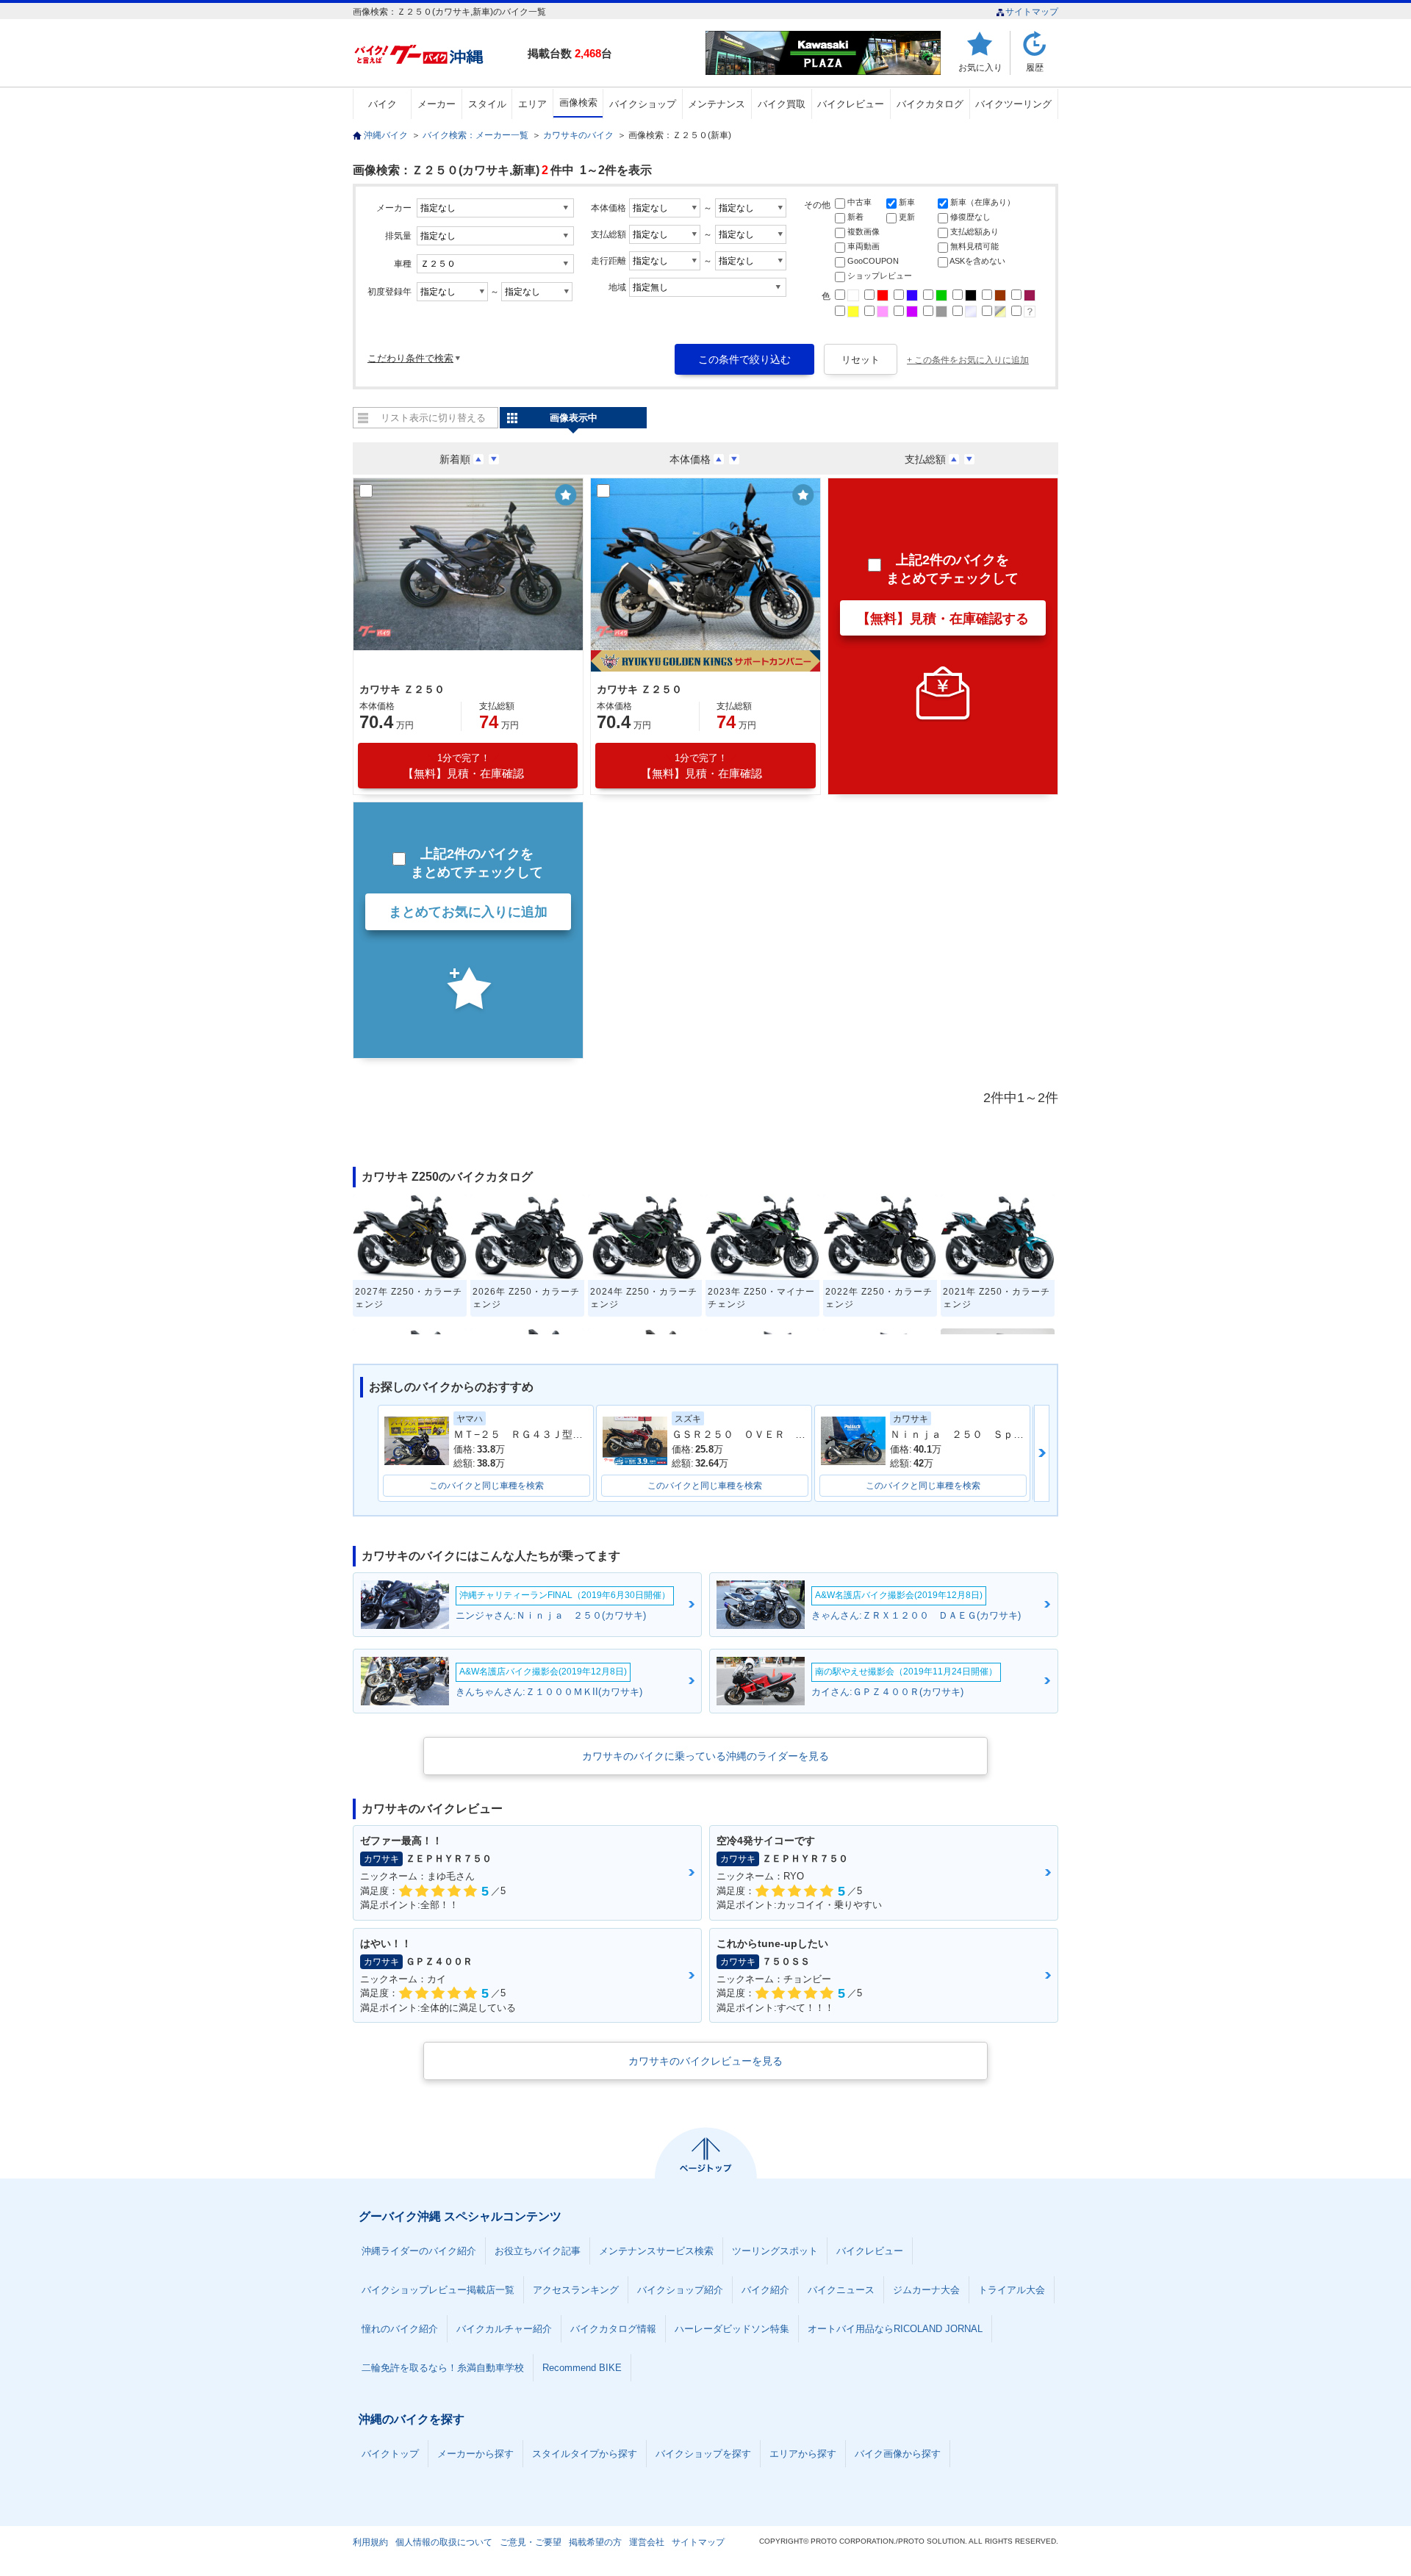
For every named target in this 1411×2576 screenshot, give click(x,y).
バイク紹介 (765, 2290)
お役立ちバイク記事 (538, 2251)
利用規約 (370, 2542)
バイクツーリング (1013, 104)
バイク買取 (782, 104)
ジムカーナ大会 (926, 2290)
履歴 (1035, 67)
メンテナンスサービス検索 (656, 2251)
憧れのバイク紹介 (400, 2329)
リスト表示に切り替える (433, 418)
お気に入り (980, 67)
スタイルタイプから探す (585, 2454)
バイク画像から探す (898, 2454)
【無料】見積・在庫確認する (943, 619)
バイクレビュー (851, 104)
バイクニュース (841, 2290)
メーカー (437, 104)
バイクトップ (390, 2454)
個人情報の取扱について (444, 2542)
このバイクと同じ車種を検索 (487, 1486)
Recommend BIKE (582, 2368)
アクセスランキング (576, 2290)
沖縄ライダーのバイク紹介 (419, 2251)
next (1042, 1453)
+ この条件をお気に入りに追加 (968, 360)
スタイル (487, 104)
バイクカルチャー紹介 (504, 2329)
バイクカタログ (930, 104)
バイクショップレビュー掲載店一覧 (438, 2290)
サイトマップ (1032, 12)
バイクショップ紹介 (680, 2290)
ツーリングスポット (775, 2251)
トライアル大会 (1012, 2290)
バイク (383, 104)
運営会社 (647, 2542)
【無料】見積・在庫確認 (463, 766)
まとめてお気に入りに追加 (468, 912)
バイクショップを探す (703, 2454)
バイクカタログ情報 (613, 2329)
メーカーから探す (475, 2454)
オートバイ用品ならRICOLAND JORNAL (895, 2329)
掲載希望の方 (595, 2542)
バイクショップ (643, 104)
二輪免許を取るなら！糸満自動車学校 (443, 2368)
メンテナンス (717, 104)
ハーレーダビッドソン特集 (732, 2329)
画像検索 (578, 102)
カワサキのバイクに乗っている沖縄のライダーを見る (705, 1756)
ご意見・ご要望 (531, 2542)
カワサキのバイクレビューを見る (705, 2061)
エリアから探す (803, 2454)
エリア (532, 104)
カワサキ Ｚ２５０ (402, 689)
